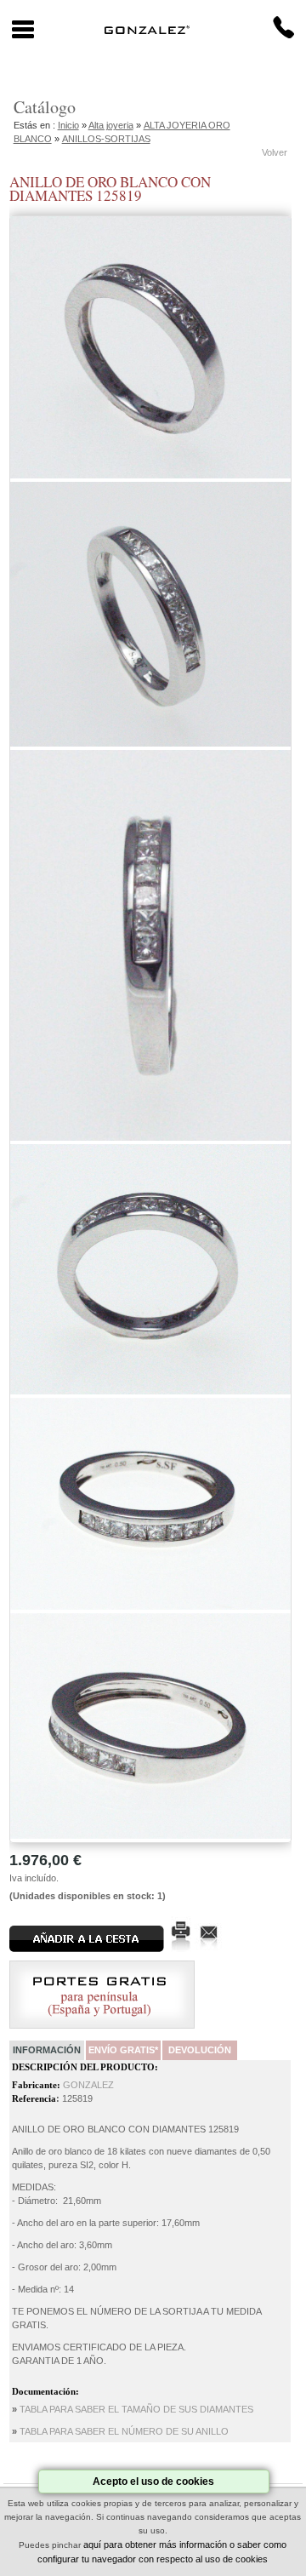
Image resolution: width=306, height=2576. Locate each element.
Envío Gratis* (123, 2050)
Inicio (68, 125)
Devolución (200, 2050)
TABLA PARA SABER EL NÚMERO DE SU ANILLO (124, 2431)
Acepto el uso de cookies (153, 2482)
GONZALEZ (88, 2085)
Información (47, 2050)
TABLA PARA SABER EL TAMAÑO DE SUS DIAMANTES (136, 2409)
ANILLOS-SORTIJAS (106, 139)
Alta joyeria (111, 125)
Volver (275, 152)
